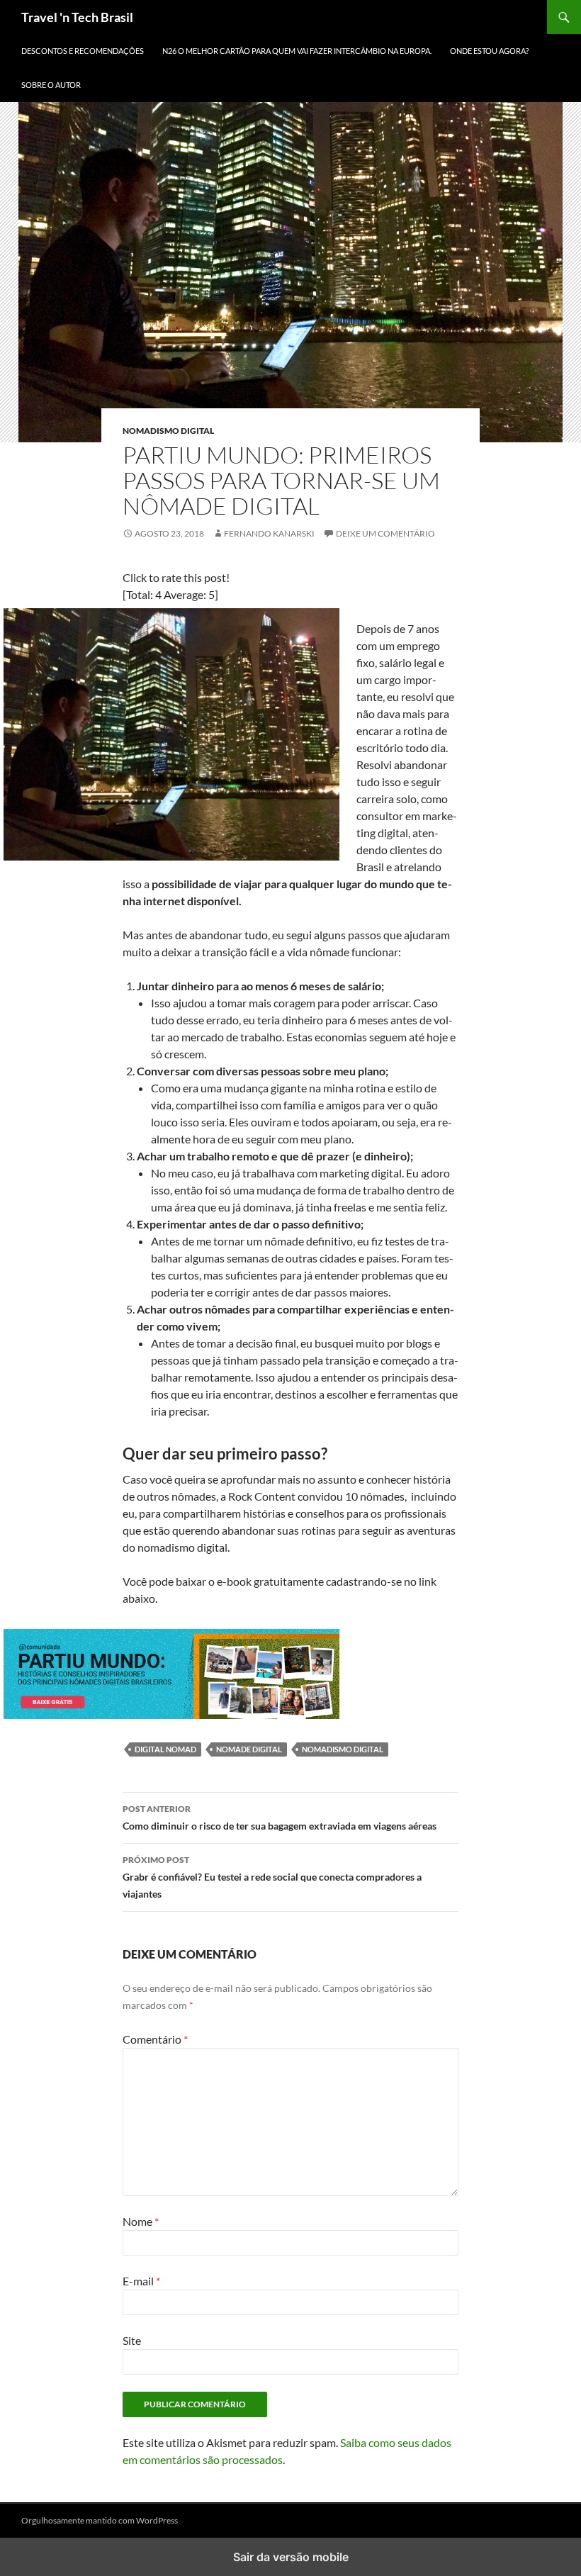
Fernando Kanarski (269, 533)
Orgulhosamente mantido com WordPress (100, 2520)
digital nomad (165, 1749)
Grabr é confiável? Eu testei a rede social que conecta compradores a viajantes (272, 1877)
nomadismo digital (343, 1749)
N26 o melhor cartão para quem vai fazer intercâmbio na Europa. (297, 51)
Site (132, 2340)
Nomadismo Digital (168, 431)
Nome (141, 2221)
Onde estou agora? (489, 51)
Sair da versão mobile (291, 2557)
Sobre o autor (51, 85)
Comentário (155, 2039)
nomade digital (249, 1749)
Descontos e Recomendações (83, 51)
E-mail (141, 2281)
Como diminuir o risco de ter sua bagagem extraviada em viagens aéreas (280, 1818)
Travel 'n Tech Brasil (77, 17)
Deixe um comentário (385, 533)
